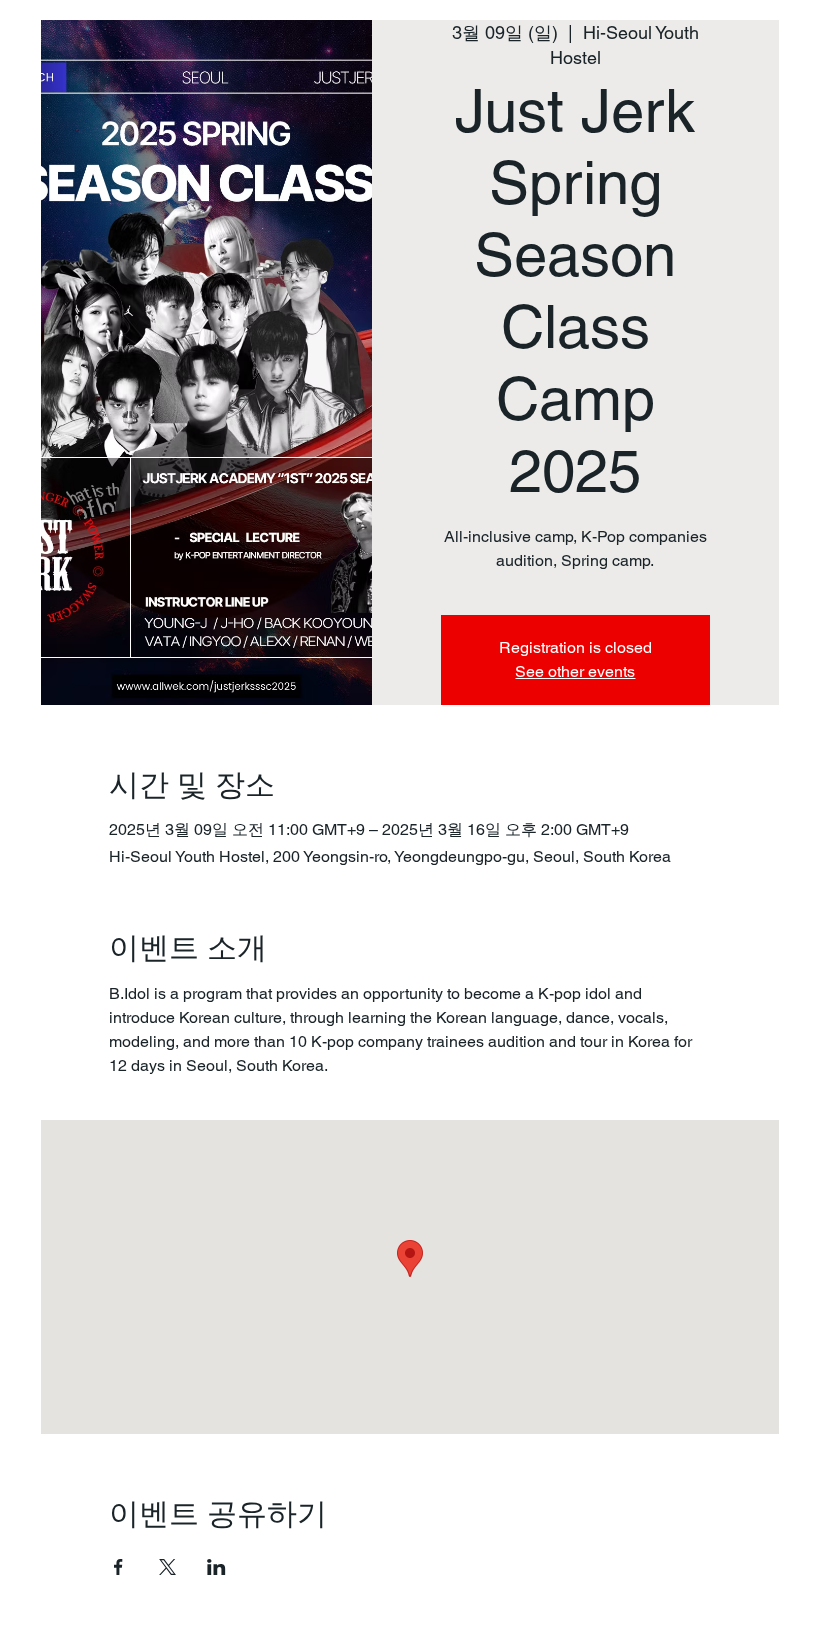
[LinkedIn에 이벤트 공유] (216, 1567)
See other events (575, 671)
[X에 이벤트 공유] (167, 1567)
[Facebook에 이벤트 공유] (118, 1567)
